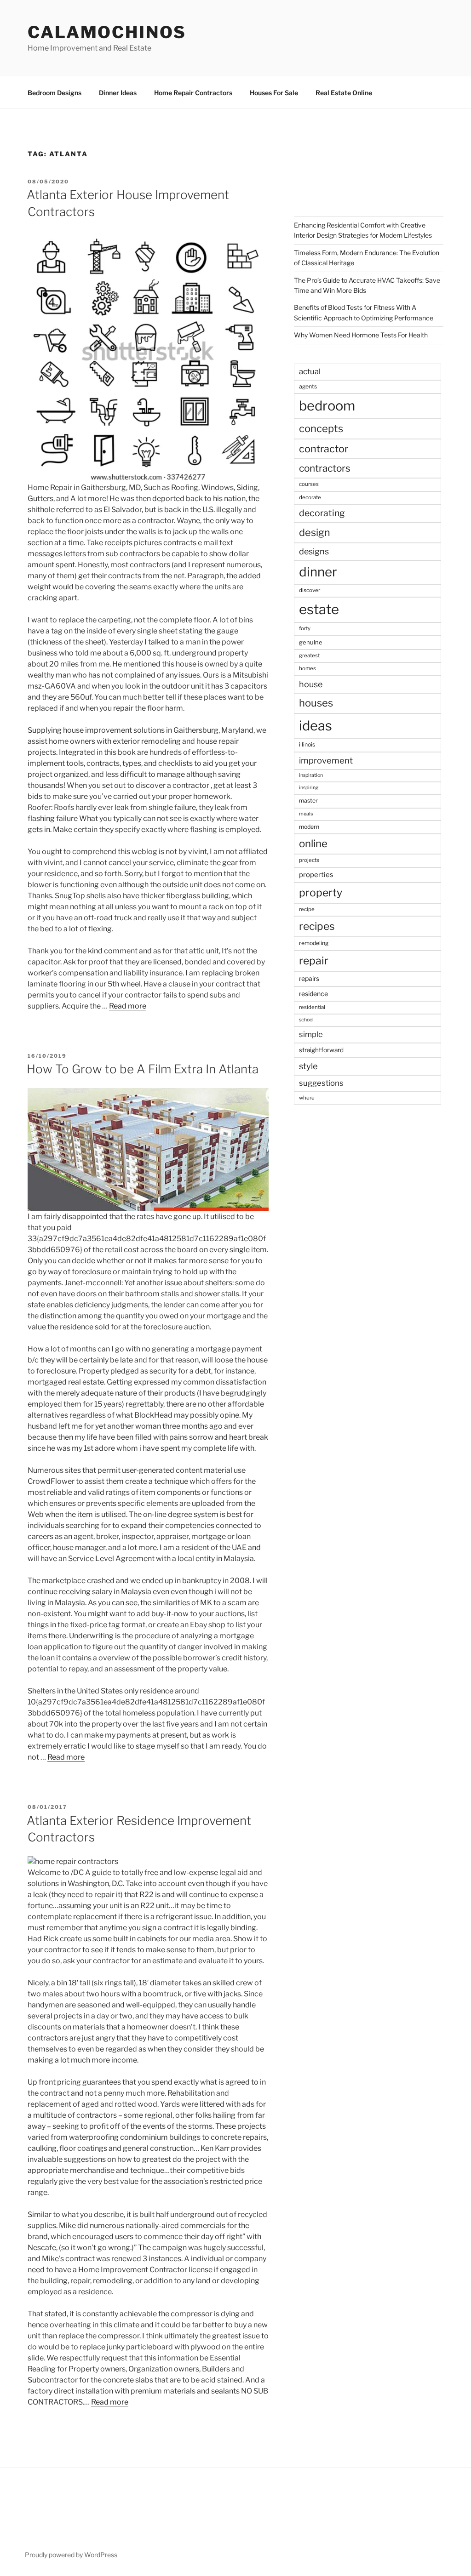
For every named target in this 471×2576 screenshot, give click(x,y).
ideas (316, 726)
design (315, 532)
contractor (324, 449)
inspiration (311, 775)
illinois (307, 744)
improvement (326, 761)
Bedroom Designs (55, 93)
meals (306, 814)
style (308, 1066)
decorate (310, 497)
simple (311, 1034)
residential (312, 1007)
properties (316, 875)
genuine (311, 642)
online (313, 843)
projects (309, 860)
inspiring (309, 788)
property (321, 893)
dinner (318, 572)
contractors (325, 468)
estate (319, 609)
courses (309, 484)
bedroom (327, 406)
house (311, 684)
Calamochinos (107, 32)
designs (314, 551)
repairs (309, 978)
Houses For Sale (274, 93)
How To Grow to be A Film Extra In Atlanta (143, 1069)
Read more (128, 1006)
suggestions (321, 1083)
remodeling (314, 943)
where (307, 1098)
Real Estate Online (344, 93)
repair (314, 961)
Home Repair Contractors (193, 93)
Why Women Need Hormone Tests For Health (361, 335)
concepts (321, 428)
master (308, 801)
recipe (307, 909)
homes (307, 668)
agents (308, 386)
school (306, 1020)
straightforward (321, 1050)
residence (313, 994)
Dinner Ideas (118, 93)
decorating (322, 513)
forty (305, 628)
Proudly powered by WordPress (71, 2555)
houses (316, 703)
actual (310, 371)
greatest (309, 655)
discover (310, 590)
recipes (317, 926)
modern (309, 827)
